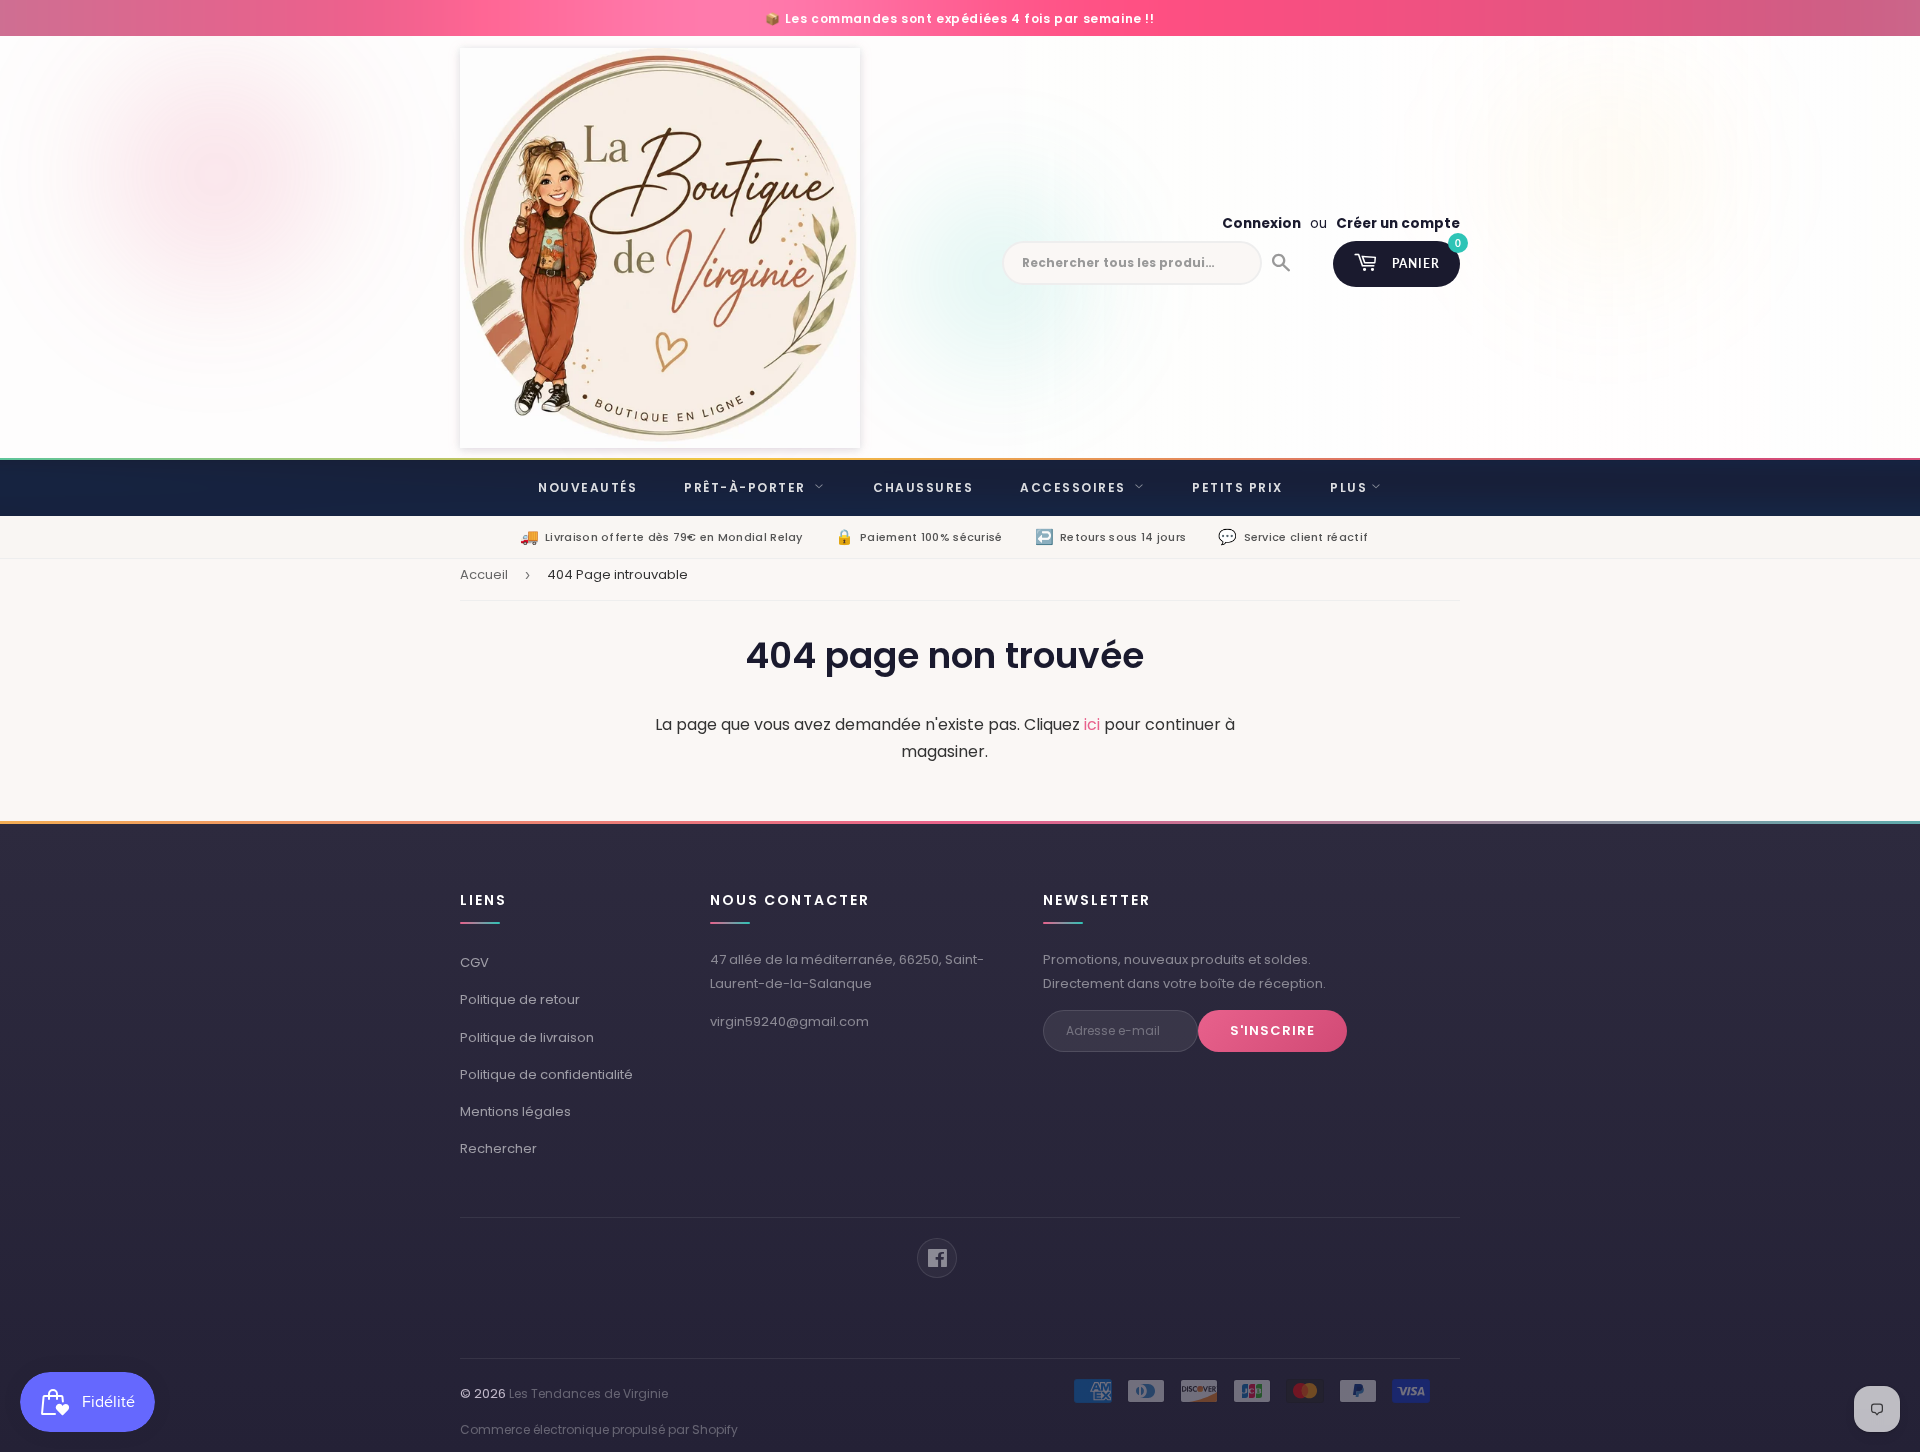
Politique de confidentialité (546, 1074)
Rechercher (498, 1148)
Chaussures (923, 487)
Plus (1348, 487)
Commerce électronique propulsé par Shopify (599, 1429)
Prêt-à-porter (747, 487)
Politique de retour (520, 999)
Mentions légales (515, 1111)
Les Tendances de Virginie (588, 1393)
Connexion (1261, 223)
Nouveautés (587, 487)
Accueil (484, 574)
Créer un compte (1398, 223)
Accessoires (1075, 487)
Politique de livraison (527, 1037)
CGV (474, 962)
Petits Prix (1237, 487)
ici (1092, 724)
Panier (1426, 256)
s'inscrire (1272, 1030)
